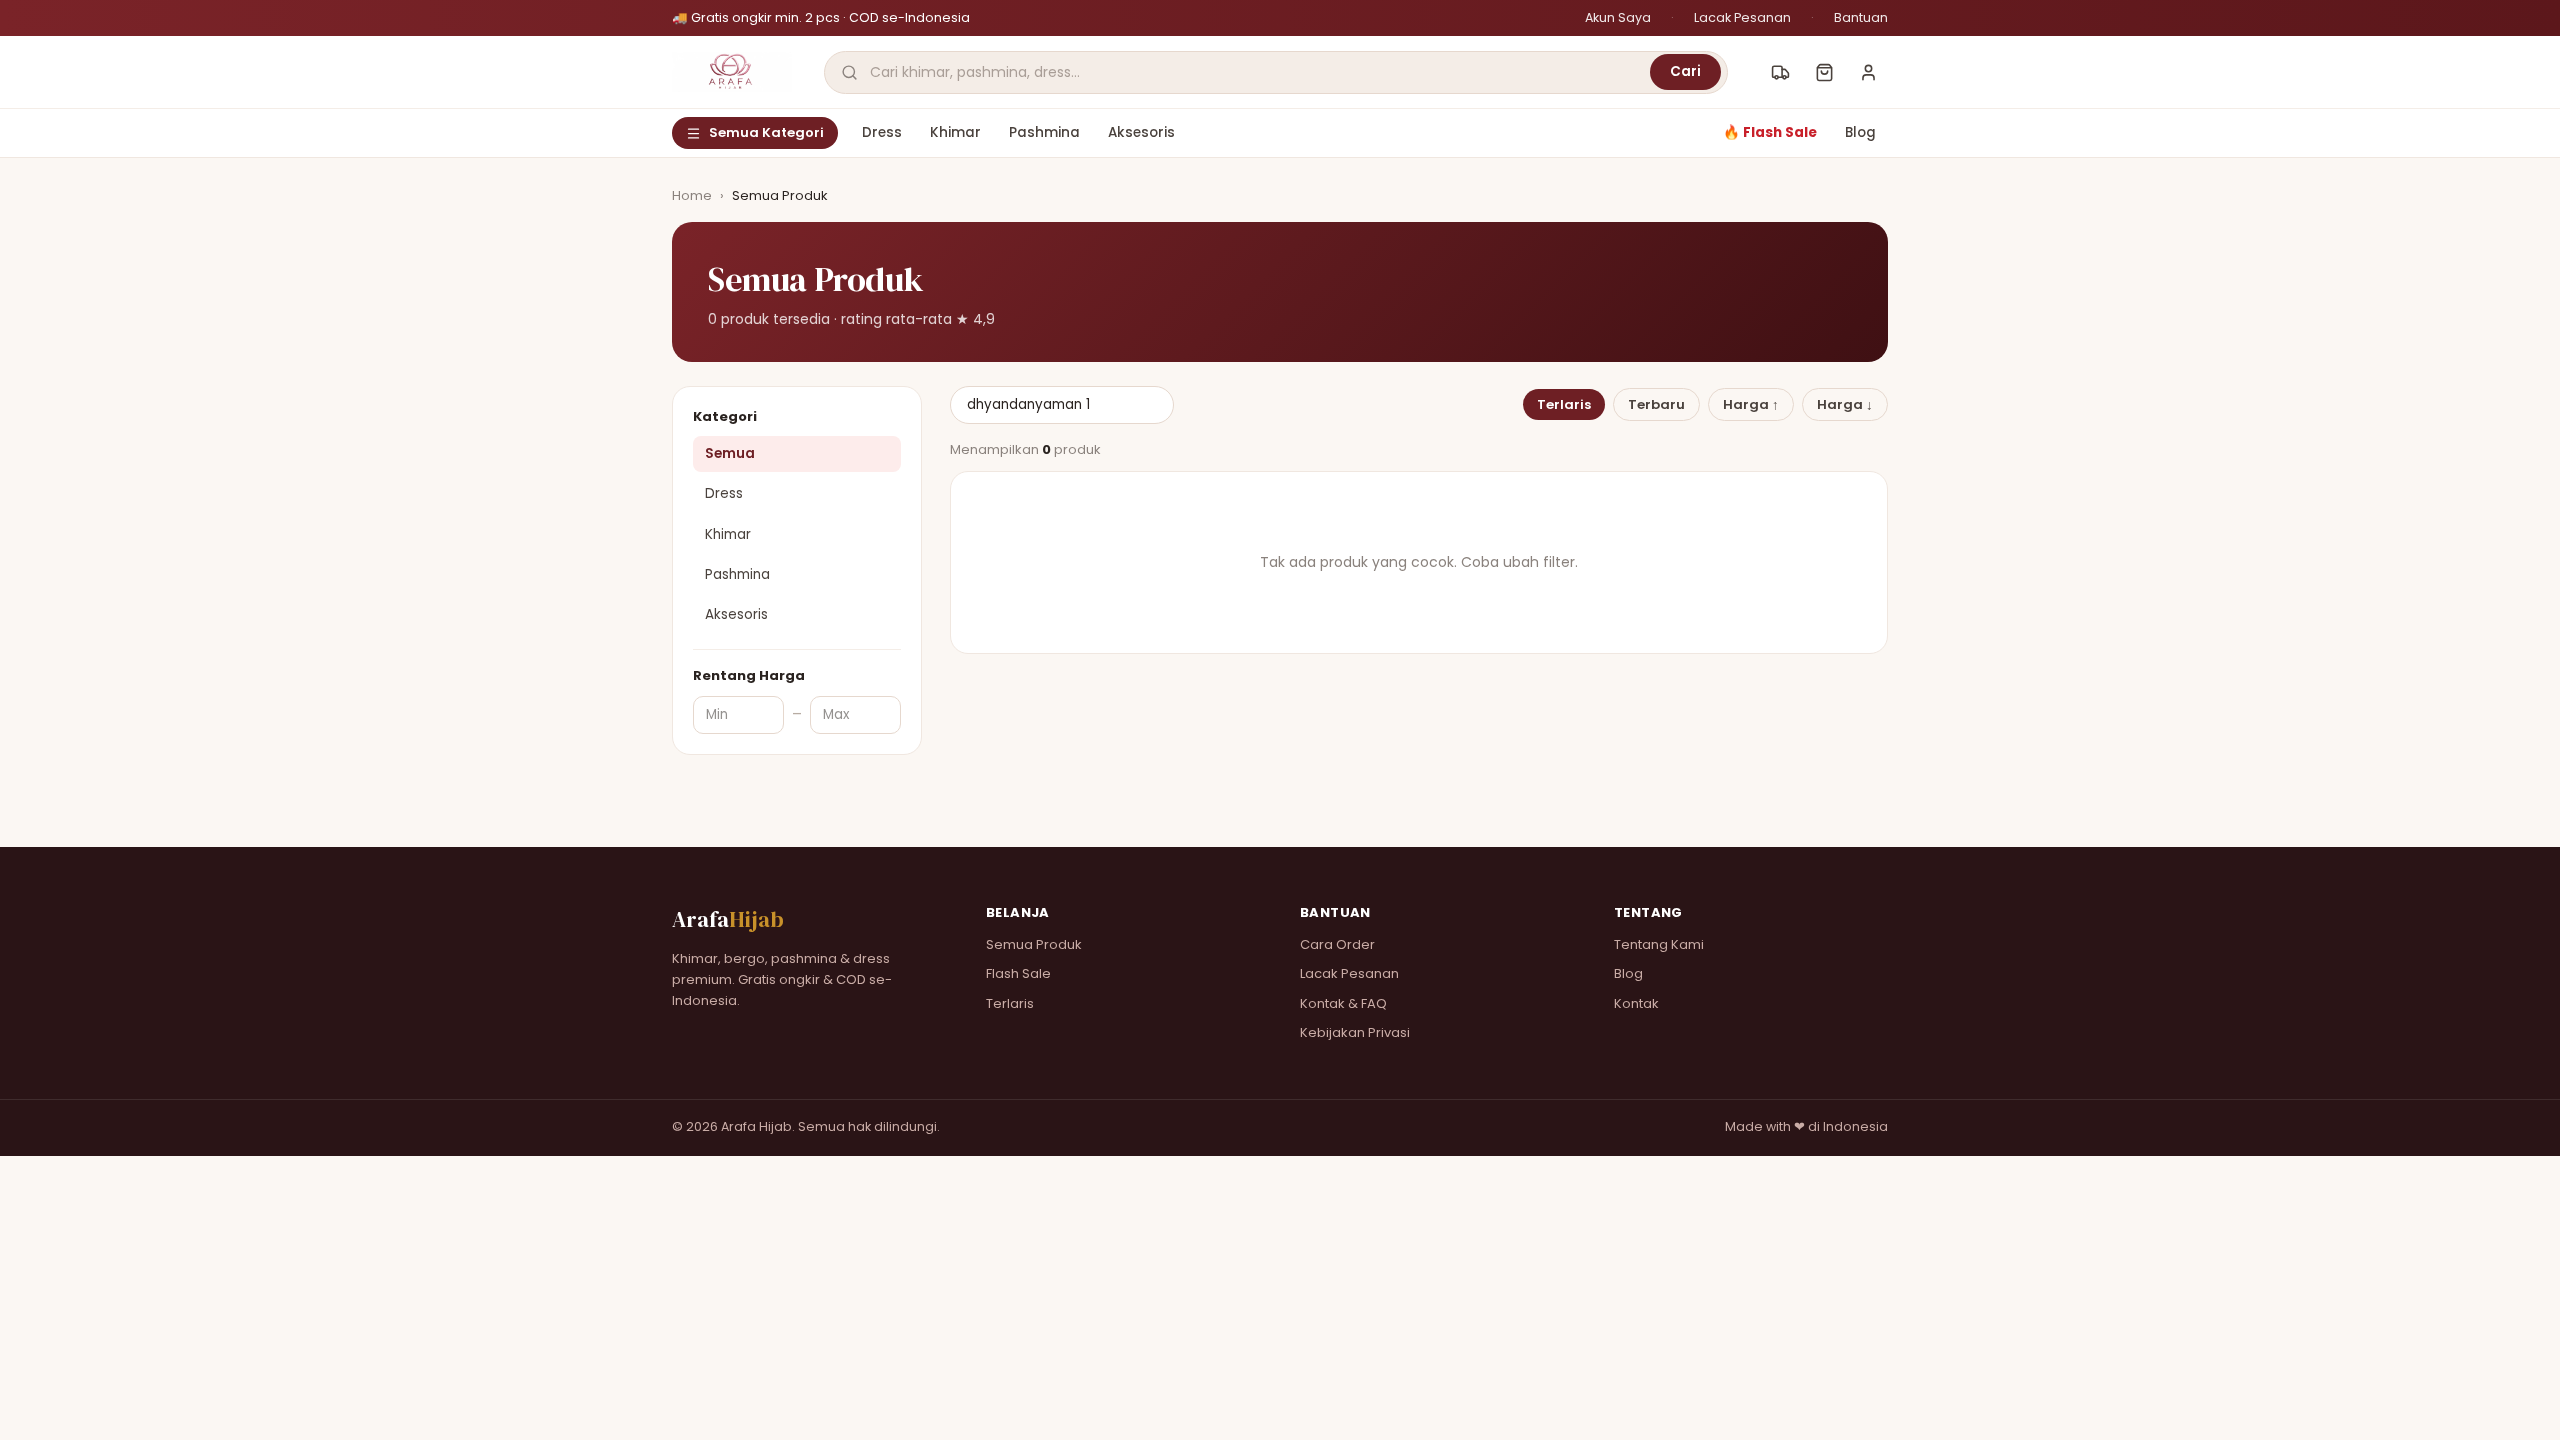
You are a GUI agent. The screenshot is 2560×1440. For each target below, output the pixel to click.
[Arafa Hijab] (732, 72)
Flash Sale (1018, 973)
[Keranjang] (1824, 72)
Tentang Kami (1659, 944)
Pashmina (1044, 132)
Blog (1860, 132)
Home (692, 195)
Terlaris (1564, 404)
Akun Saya (1618, 17)
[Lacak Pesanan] (1780, 72)
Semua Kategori (766, 132)
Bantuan (1861, 17)
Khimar (955, 132)
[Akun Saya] (1868, 72)
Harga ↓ (1845, 404)
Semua (730, 453)
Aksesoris (1141, 132)
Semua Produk (1034, 944)
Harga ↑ (1751, 404)
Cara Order (1337, 944)
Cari (1685, 71)
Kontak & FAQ (1343, 1003)
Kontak (1636, 1003)
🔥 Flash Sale (1770, 132)
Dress (882, 132)
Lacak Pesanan (1742, 17)
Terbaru (1656, 404)
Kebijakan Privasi (1355, 1032)
